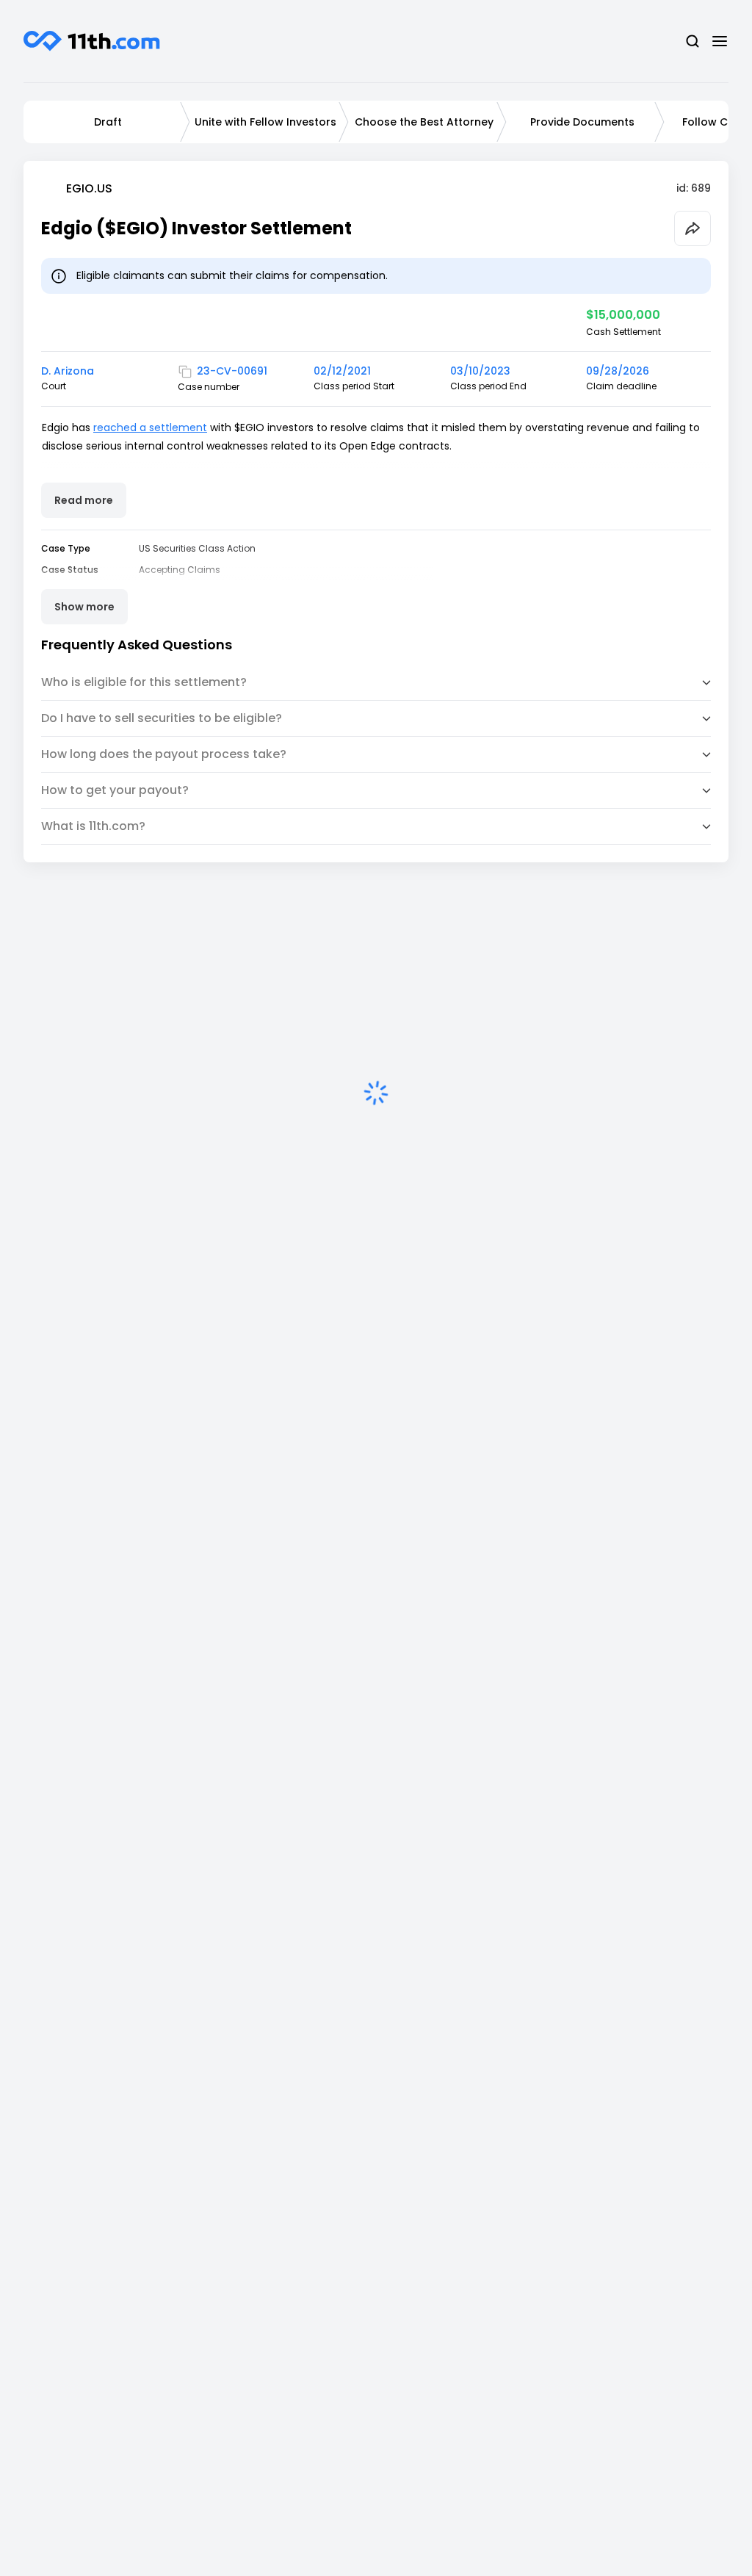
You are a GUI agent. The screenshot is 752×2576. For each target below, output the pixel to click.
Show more (84, 607)
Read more (84, 500)
